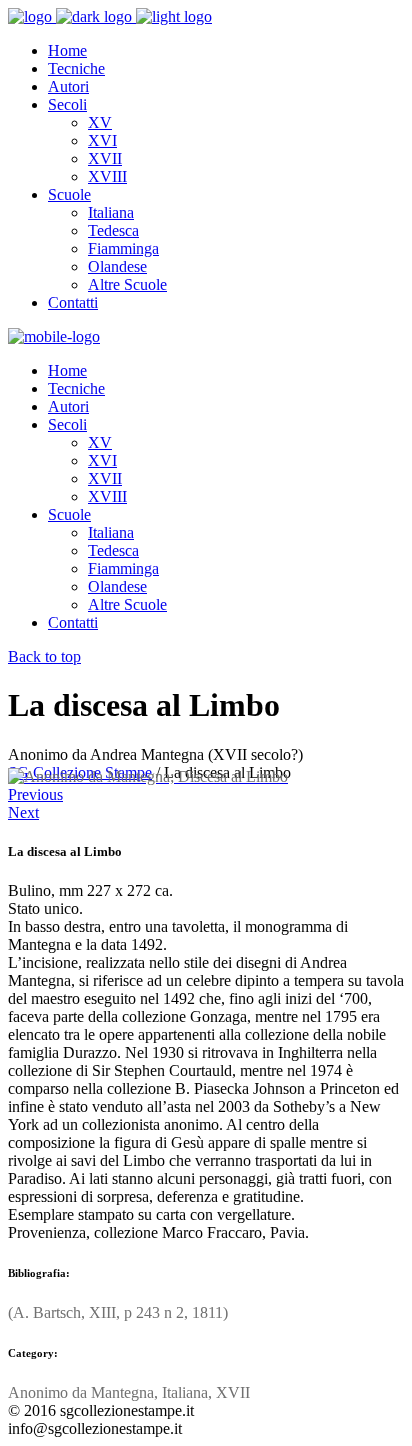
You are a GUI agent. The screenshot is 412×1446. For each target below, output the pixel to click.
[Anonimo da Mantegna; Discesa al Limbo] (148, 776)
